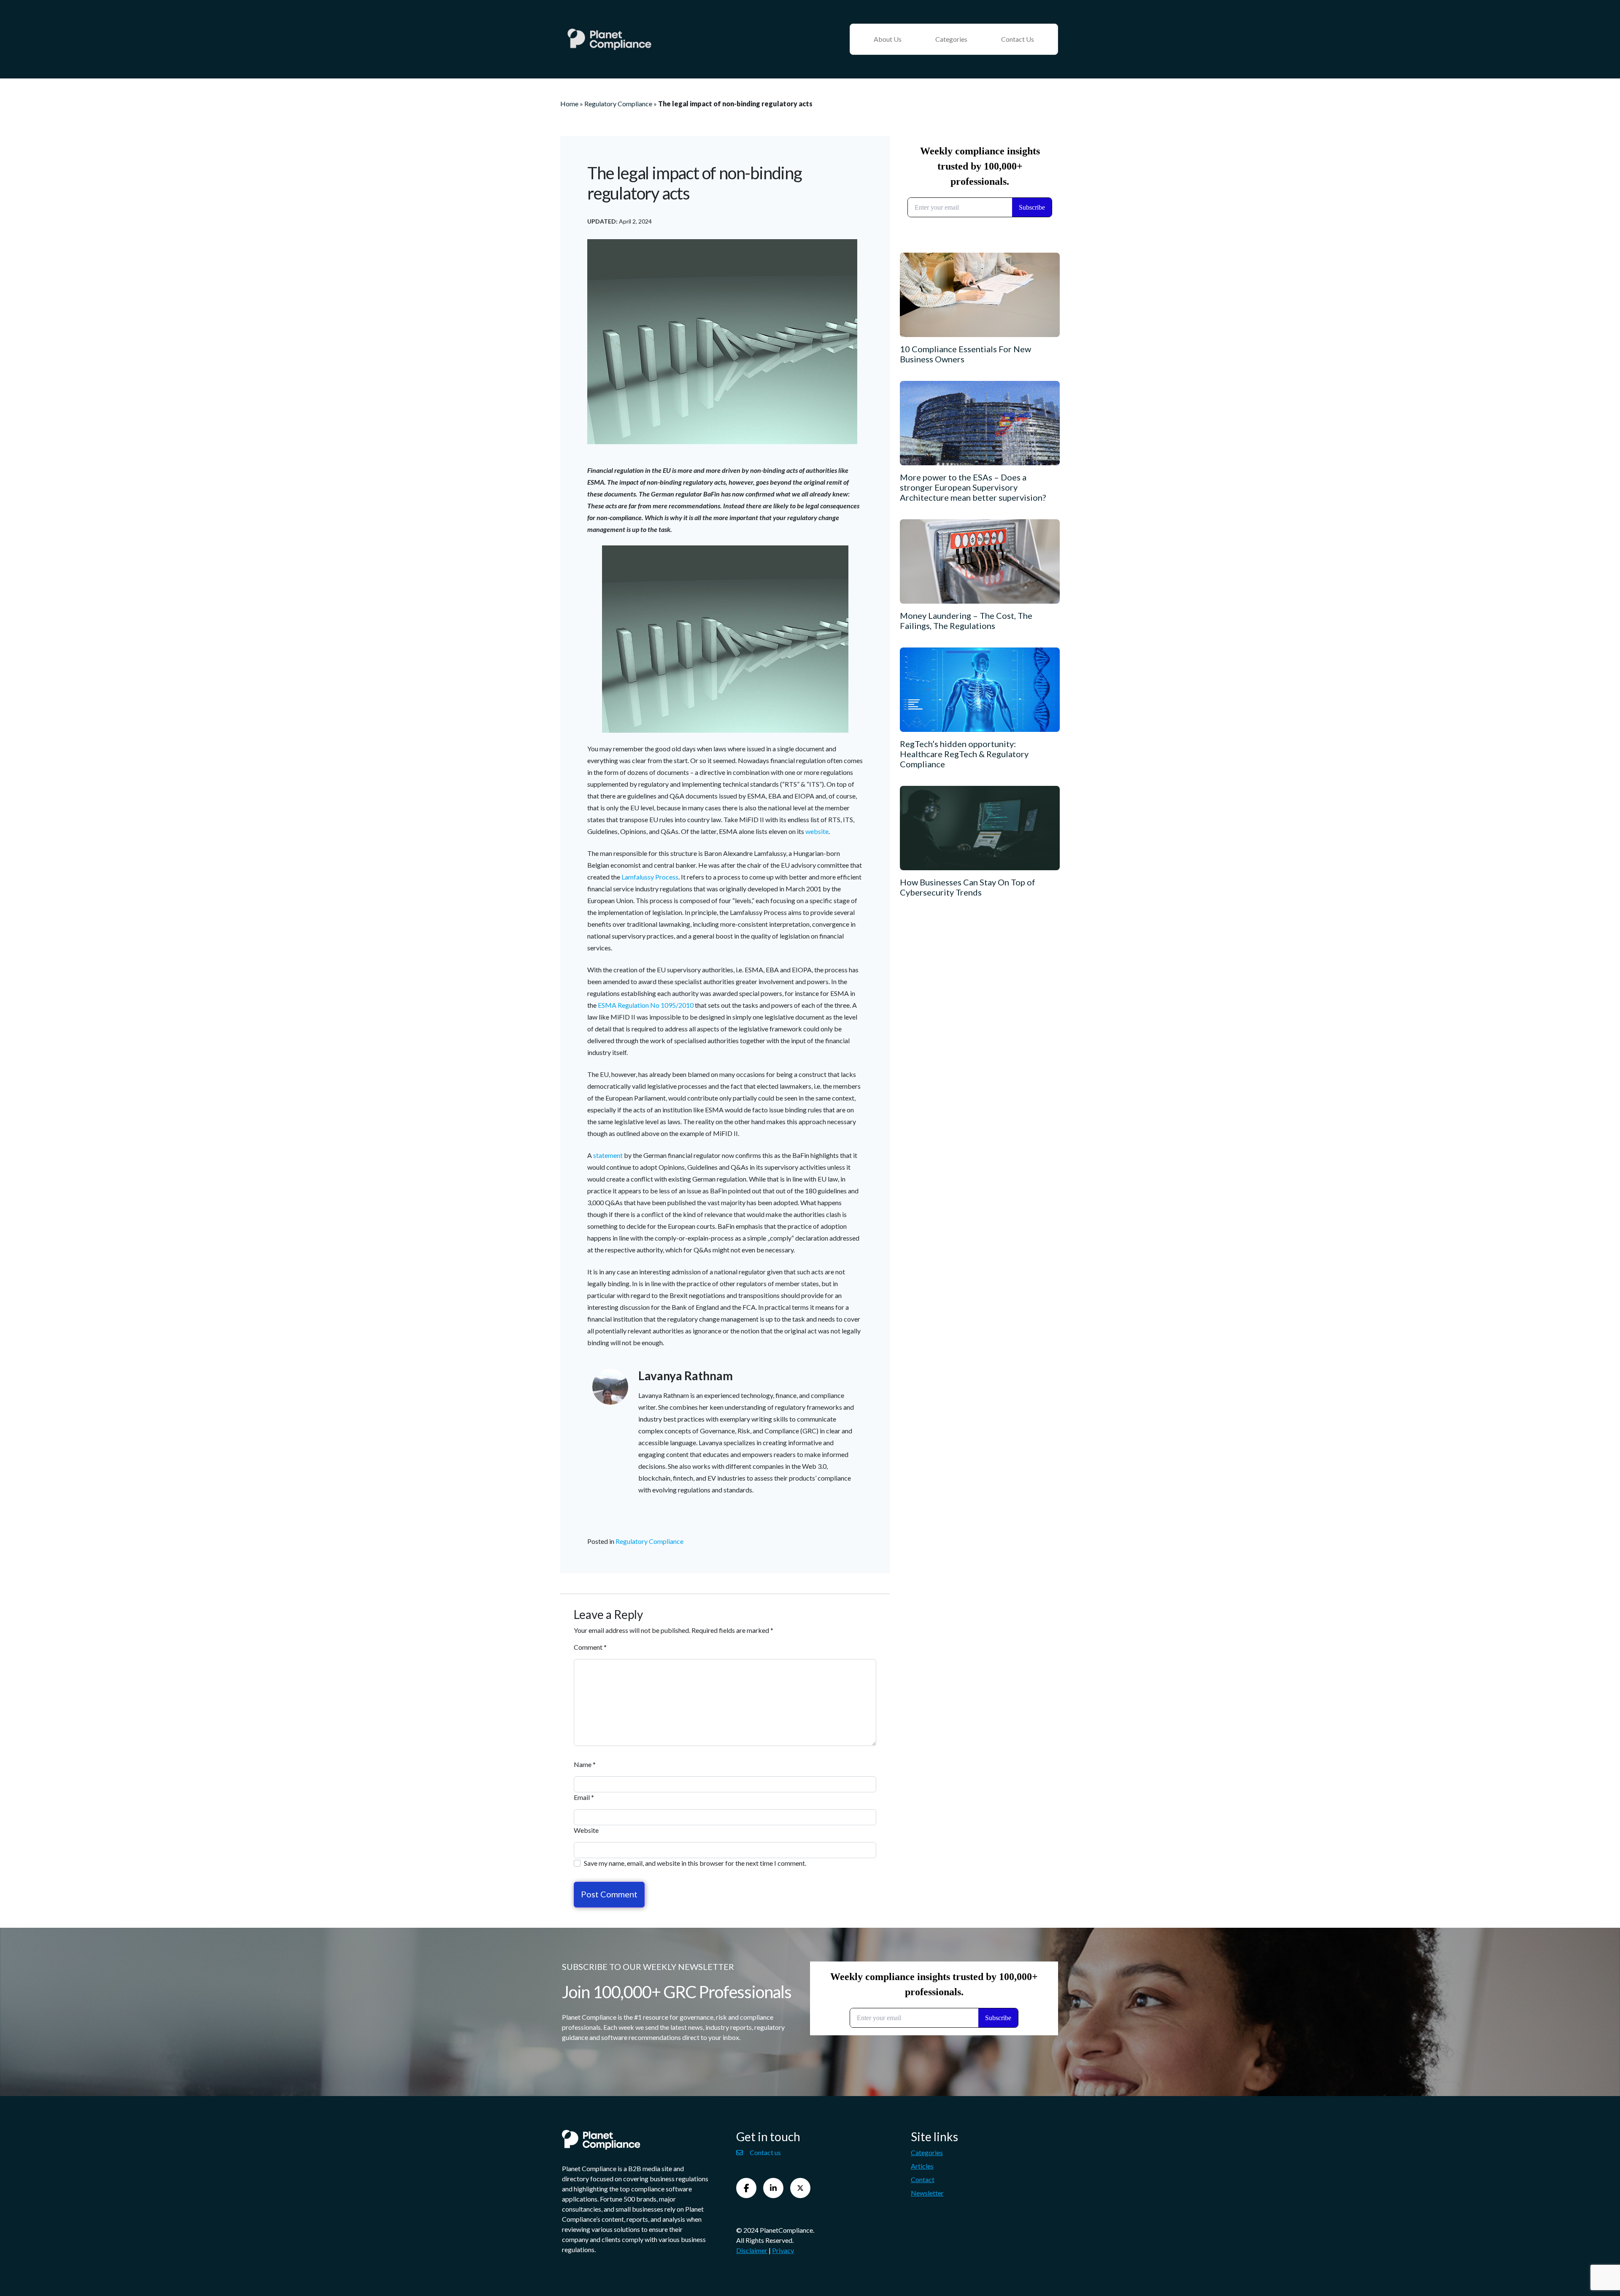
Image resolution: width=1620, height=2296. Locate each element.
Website (586, 1830)
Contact (923, 2179)
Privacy (783, 2250)
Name (585, 1764)
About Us (888, 39)
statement (608, 1155)
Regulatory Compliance (618, 104)
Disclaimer (752, 2250)
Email (584, 1797)
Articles (922, 2166)
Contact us (765, 2152)
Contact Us (1018, 39)
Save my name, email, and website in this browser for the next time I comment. (695, 1863)
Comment (590, 1647)
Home (569, 104)
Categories (951, 39)
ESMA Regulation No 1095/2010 (646, 1005)
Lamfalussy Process (650, 877)
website (817, 831)
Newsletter (927, 2193)
